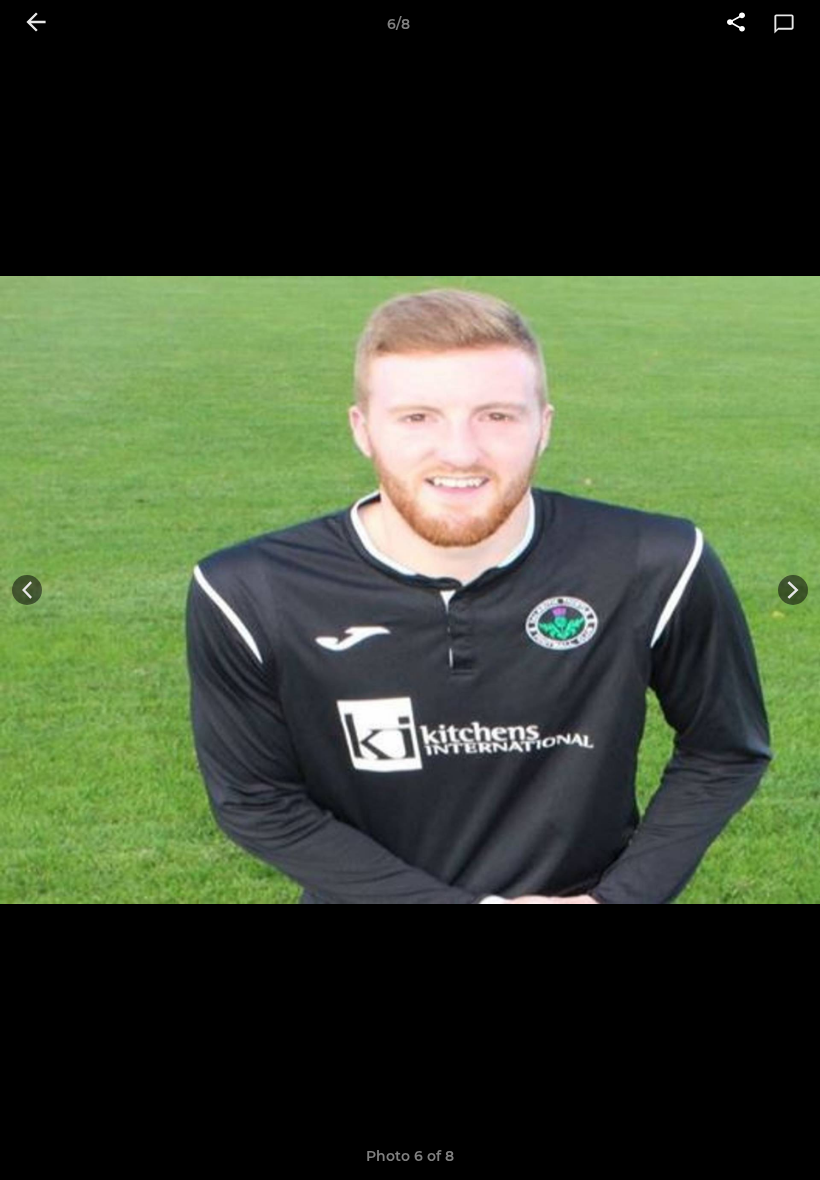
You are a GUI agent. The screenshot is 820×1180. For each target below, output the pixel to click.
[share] (736, 24)
